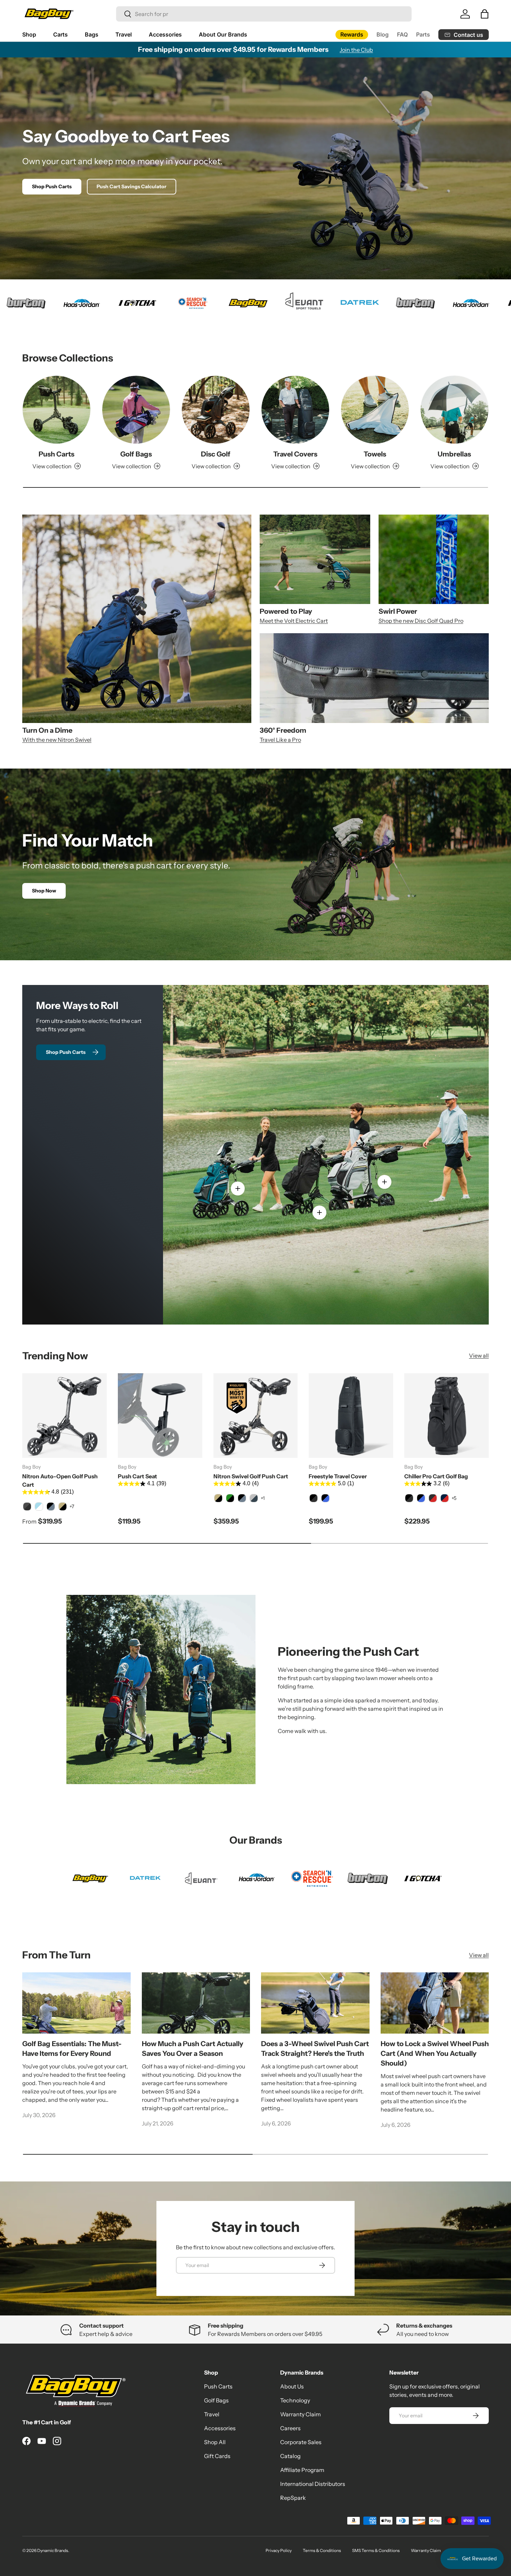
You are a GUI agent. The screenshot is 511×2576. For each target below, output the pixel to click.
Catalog (290, 2456)
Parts (423, 34)
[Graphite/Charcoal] (27, 1506)
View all (479, 1355)
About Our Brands (223, 34)
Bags (92, 34)
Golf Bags (136, 454)
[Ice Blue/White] (39, 1506)
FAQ (402, 34)
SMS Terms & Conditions (376, 2550)
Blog (383, 34)
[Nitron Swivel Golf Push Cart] (256, 1416)
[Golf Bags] (136, 410)
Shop (29, 34)
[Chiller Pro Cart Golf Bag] (447, 1416)
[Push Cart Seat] (160, 1416)
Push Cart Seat (137, 1476)
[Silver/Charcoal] (254, 1498)
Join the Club (356, 50)
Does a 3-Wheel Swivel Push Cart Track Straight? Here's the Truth (315, 2049)
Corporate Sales (301, 2442)
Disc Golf (216, 454)
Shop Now (44, 891)
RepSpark (293, 2498)
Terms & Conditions (322, 2550)
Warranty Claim (301, 2414)
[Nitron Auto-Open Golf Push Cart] (64, 1416)
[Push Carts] (56, 410)
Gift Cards (217, 2456)
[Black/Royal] (325, 1498)
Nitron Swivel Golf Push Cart (251, 1476)
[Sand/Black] (63, 1506)
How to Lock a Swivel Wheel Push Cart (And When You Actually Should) (435, 2053)
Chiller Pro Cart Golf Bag (436, 1476)
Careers (290, 2428)
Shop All (215, 2442)
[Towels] (375, 410)
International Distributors (313, 2484)
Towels (375, 454)
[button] (485, 14)
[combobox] (264, 14)
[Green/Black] (230, 1498)
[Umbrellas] (455, 410)
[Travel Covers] (295, 410)
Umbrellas (454, 454)
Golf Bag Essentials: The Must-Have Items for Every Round (72, 2049)
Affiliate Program (302, 2470)
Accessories (165, 34)
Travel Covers (295, 454)
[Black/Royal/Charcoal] (421, 1498)
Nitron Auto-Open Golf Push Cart (60, 1480)
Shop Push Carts (52, 186)
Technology (295, 2400)
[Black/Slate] (51, 1506)
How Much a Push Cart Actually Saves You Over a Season (193, 2049)
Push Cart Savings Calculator (132, 186)
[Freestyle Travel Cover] (351, 1416)
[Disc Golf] (216, 410)
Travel (124, 34)
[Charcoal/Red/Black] (433, 1498)
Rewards (352, 34)
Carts (60, 34)
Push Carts (56, 454)
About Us (292, 2386)
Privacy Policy (279, 2550)
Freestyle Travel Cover (338, 1476)
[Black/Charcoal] (314, 1498)
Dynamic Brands (53, 2550)
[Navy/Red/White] (445, 1498)
